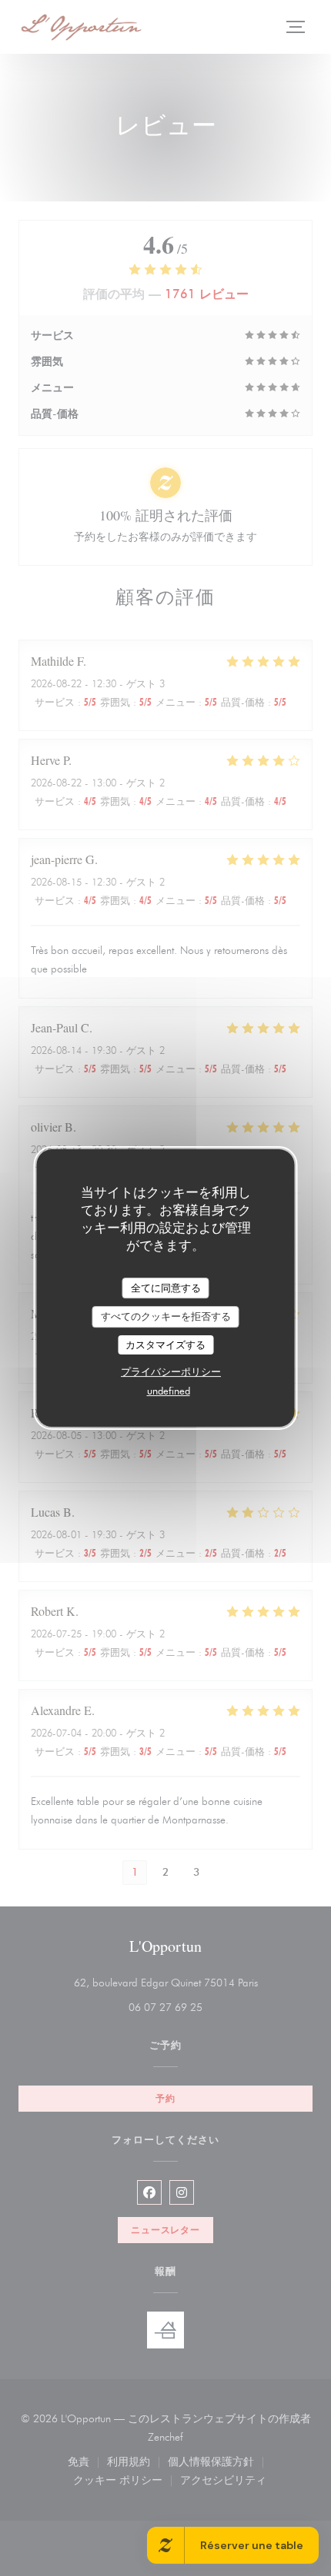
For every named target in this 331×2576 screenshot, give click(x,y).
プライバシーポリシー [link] (171, 1371)
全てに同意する (166, 1288)
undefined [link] (169, 1391)
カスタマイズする (165, 1345)
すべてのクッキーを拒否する (166, 1316)
